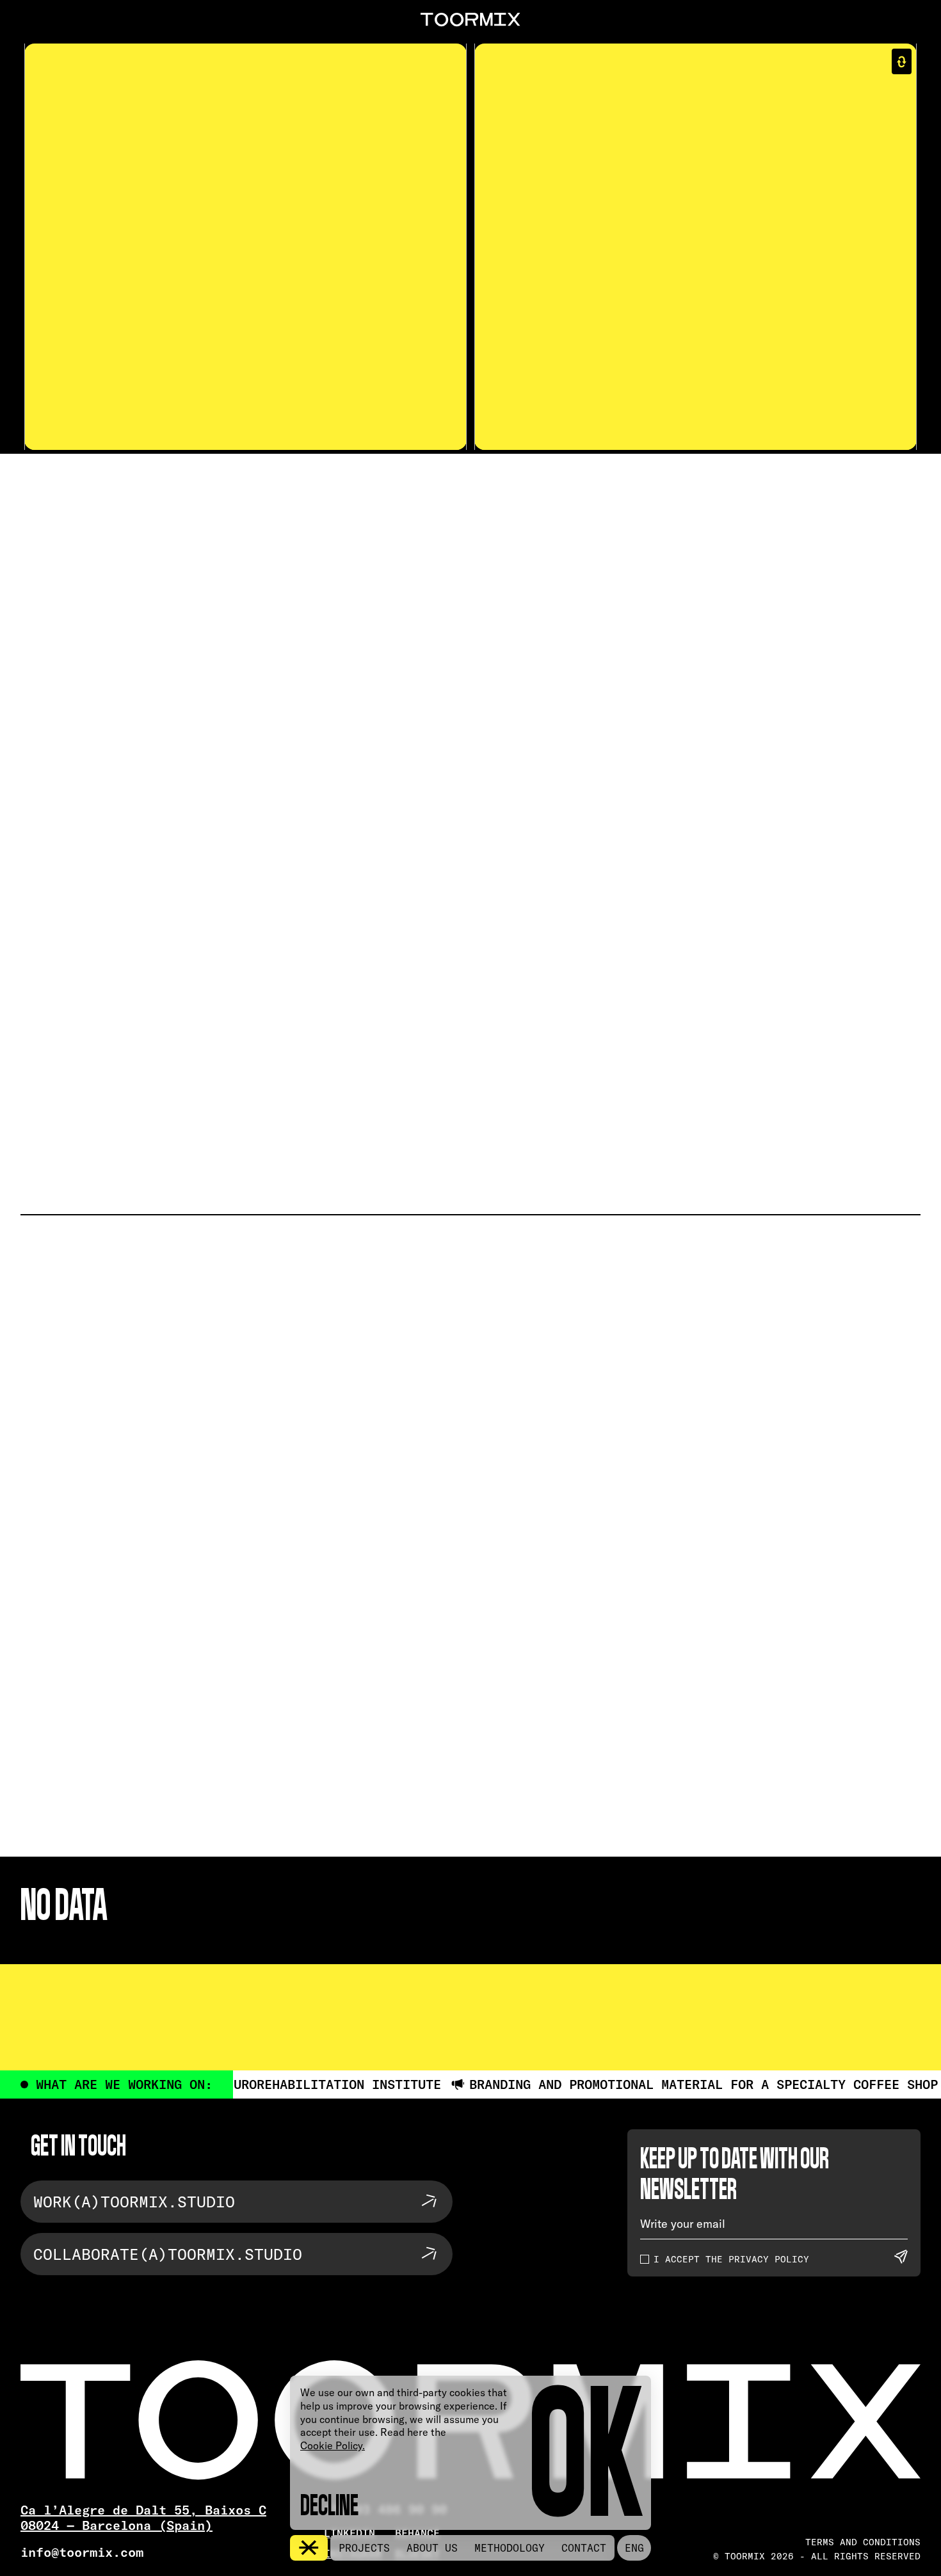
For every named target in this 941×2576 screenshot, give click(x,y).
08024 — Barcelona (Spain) (117, 2525)
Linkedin (350, 2533)
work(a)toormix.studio (134, 2202)
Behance (417, 2533)
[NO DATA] (470, 813)
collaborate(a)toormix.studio (168, 2254)
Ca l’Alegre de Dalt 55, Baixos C (143, 2510)
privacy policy (766, 2259)
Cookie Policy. (333, 2445)
